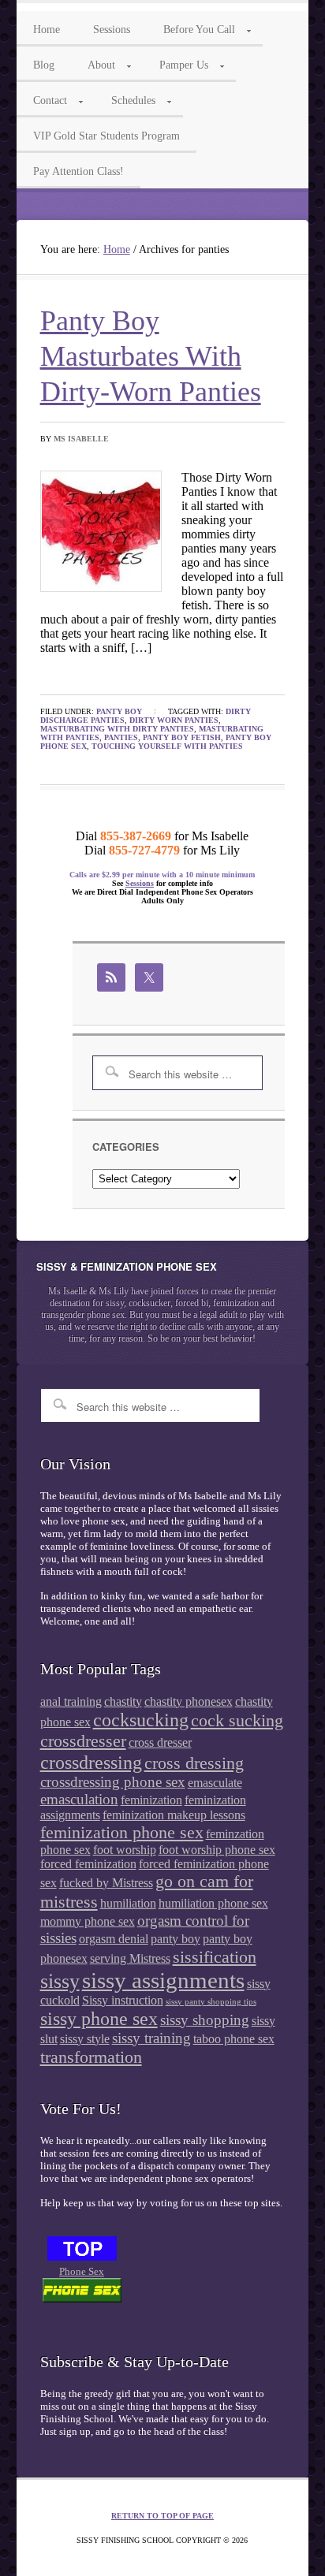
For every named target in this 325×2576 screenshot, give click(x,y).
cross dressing (194, 1763)
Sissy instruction (123, 2000)
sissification (215, 1957)
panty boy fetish (182, 737)
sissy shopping (205, 2020)
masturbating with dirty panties (117, 729)
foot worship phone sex (217, 1850)
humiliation (128, 1903)
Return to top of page (162, 2516)
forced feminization (88, 1864)
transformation (91, 2057)
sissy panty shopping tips (211, 2002)
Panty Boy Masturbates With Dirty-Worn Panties (151, 356)
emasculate (215, 1783)
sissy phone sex (99, 2018)
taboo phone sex (234, 2039)
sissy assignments (163, 1980)
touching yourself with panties (167, 746)
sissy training (151, 2038)
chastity (123, 1701)
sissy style (85, 2039)
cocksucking (141, 1720)
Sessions (140, 883)
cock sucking (237, 1720)
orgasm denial (114, 1939)
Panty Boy (119, 711)
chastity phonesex (189, 1701)
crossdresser (83, 1741)
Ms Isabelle (81, 439)
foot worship (125, 1850)
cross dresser (160, 1742)
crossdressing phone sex (113, 1782)
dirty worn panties (174, 720)
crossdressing (91, 1762)
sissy (60, 1981)
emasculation (79, 1799)
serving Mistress (130, 1958)
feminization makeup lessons (174, 1815)
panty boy (176, 1939)
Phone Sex (82, 2271)
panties (121, 737)
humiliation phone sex (213, 1903)
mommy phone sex (88, 1921)
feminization (151, 1800)
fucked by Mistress (106, 1883)
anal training (71, 1701)
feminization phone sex (122, 1832)
